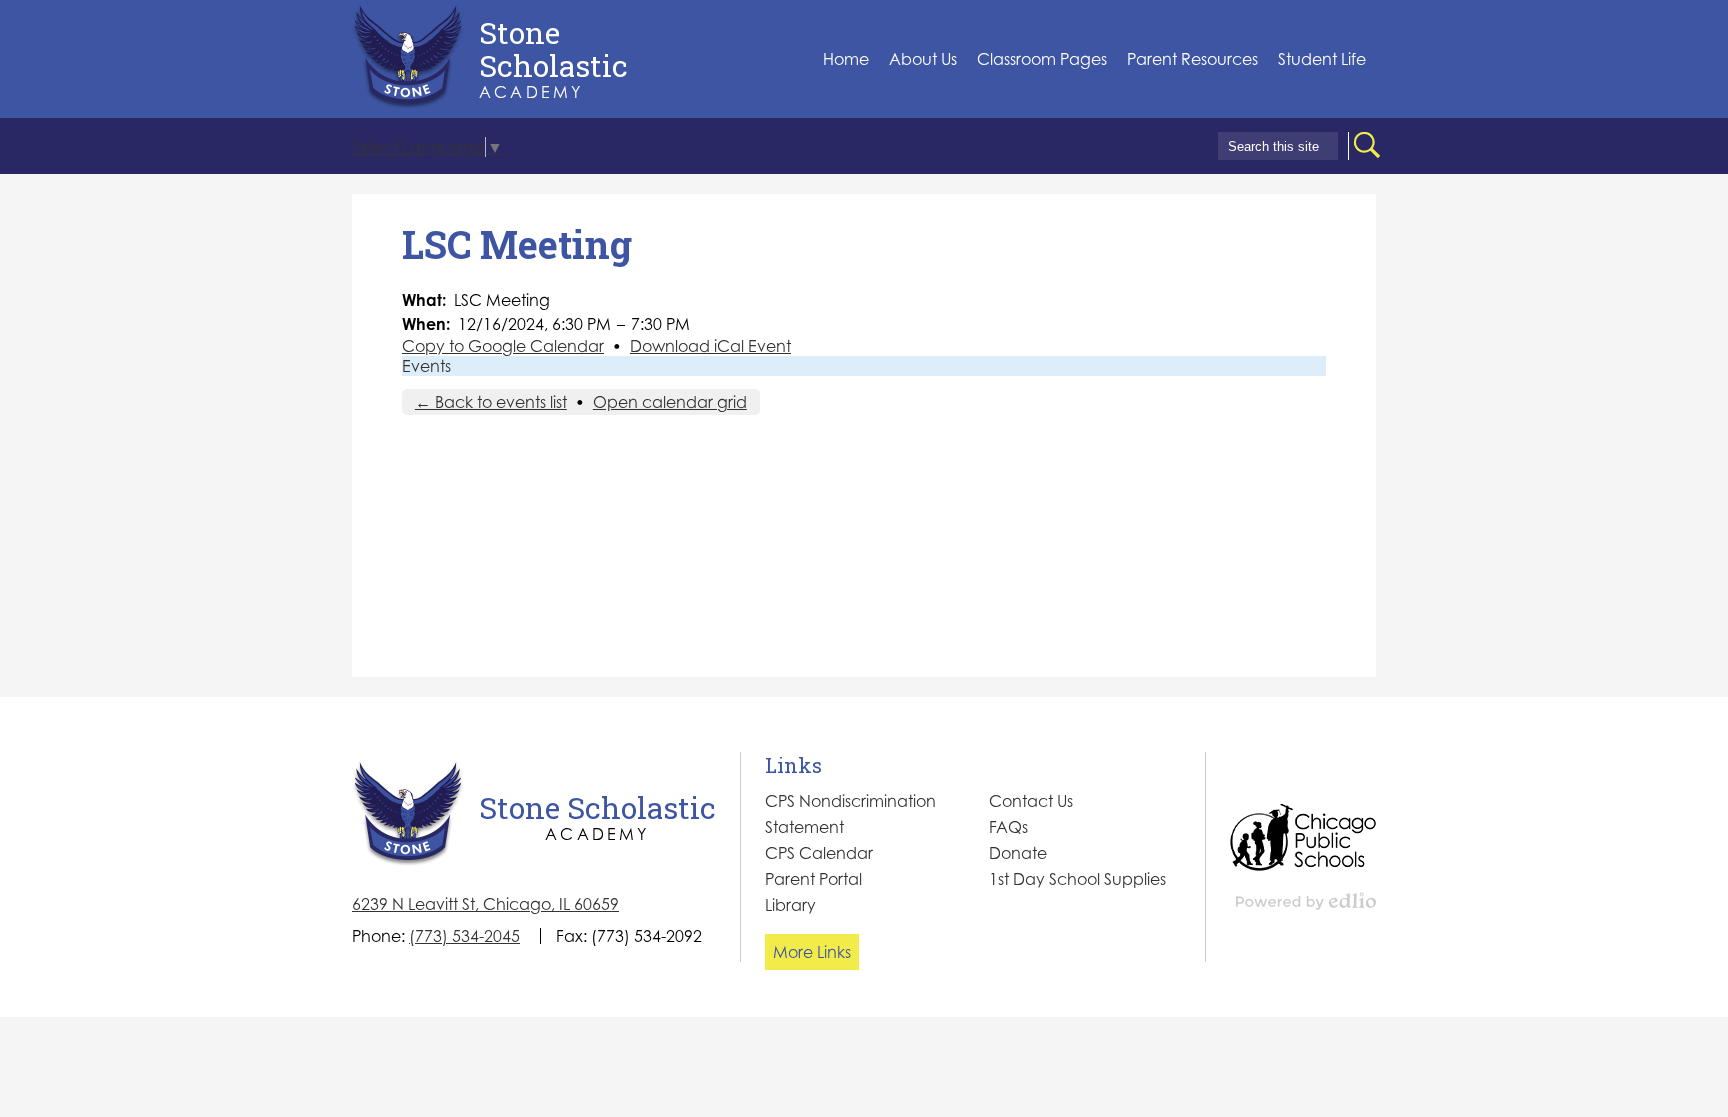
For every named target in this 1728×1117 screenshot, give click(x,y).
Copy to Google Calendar (503, 346)
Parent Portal (813, 879)
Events (426, 366)
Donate (1018, 853)
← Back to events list (491, 402)
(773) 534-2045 (464, 936)
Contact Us (1031, 801)
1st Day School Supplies (1077, 879)
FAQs (1008, 827)
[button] (923, 59)
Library (790, 905)
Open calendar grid (670, 402)
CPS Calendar (819, 853)
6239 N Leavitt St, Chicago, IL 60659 (485, 904)
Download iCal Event (710, 346)
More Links (812, 952)
